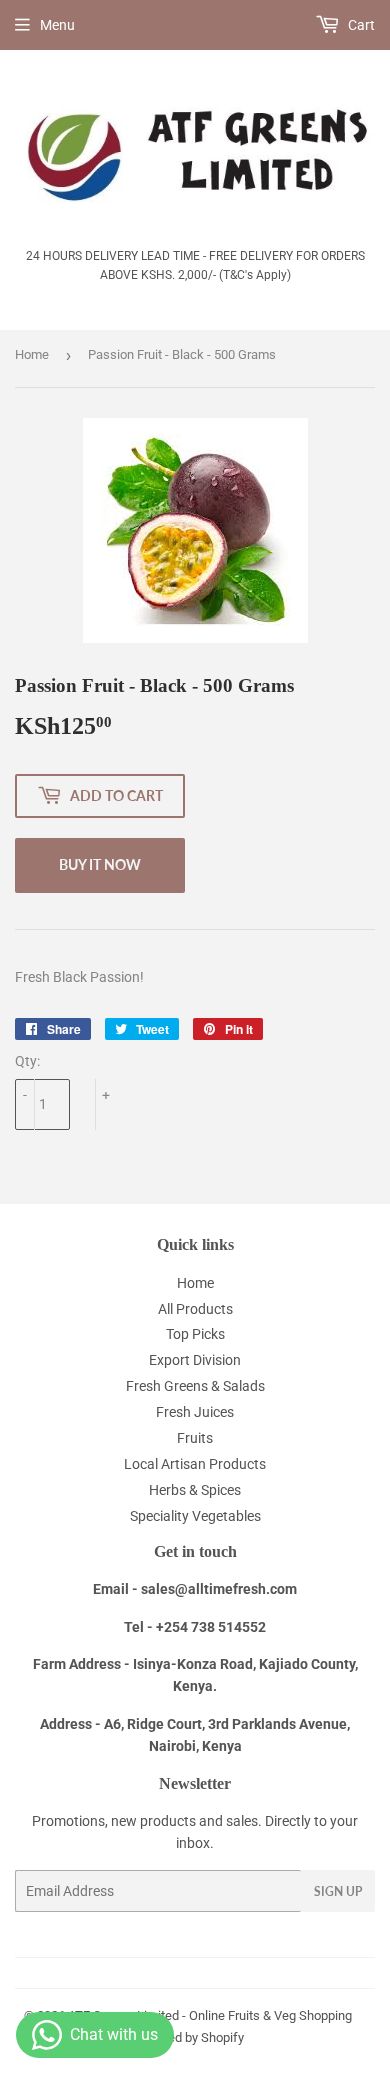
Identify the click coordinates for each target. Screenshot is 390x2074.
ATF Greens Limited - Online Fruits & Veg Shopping (210, 2015)
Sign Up (338, 1891)
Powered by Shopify (188, 2037)
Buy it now (100, 864)
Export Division (195, 1360)
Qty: (27, 1061)
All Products (195, 1309)
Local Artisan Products (195, 1464)
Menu (57, 25)
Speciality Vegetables (195, 1516)
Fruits (195, 1438)
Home (32, 354)
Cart (360, 25)
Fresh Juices (195, 1412)
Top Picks (195, 1334)
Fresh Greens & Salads (195, 1386)
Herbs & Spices (195, 1490)
